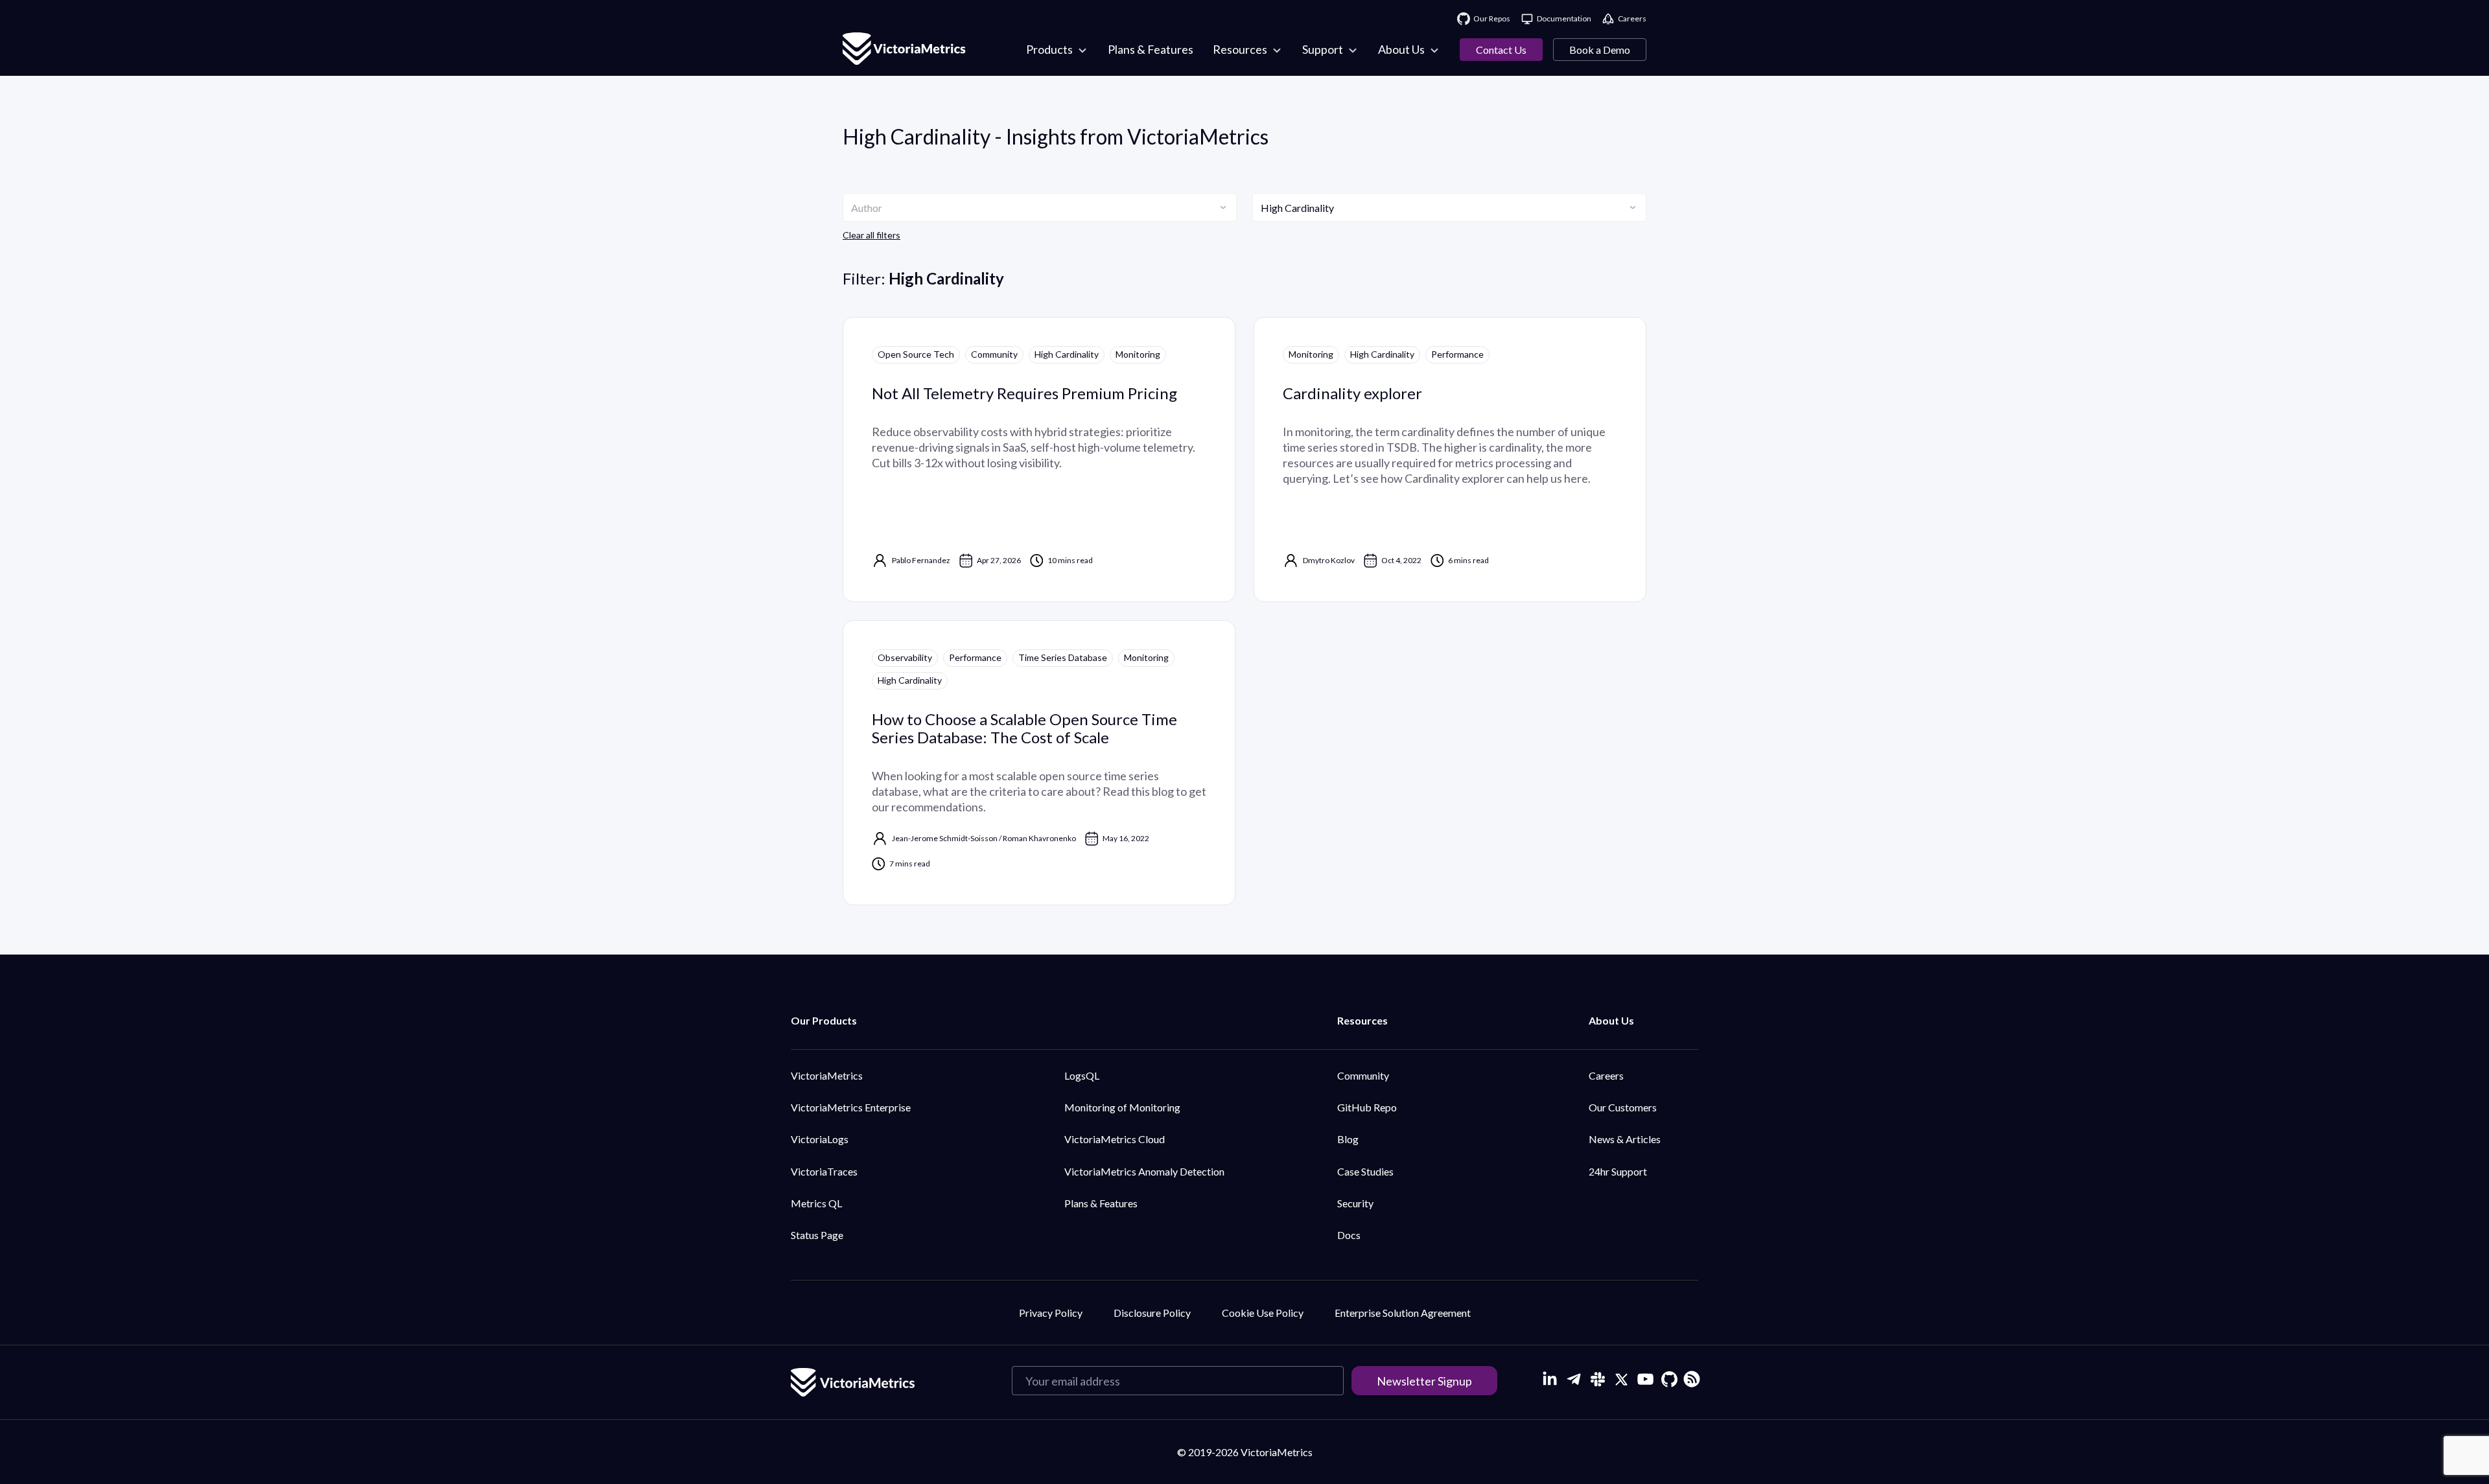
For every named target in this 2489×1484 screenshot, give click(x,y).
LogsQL (1082, 1075)
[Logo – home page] (904, 50)
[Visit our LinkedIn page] (1549, 1379)
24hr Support (1618, 1171)
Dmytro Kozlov (1329, 560)
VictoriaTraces (824, 1171)
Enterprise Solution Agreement (1403, 1313)
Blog (1348, 1139)
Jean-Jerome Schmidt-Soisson (945, 838)
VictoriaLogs (820, 1139)
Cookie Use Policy (1263, 1313)
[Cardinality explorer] (1450, 459)
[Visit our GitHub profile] (1669, 1379)
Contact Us (1501, 50)
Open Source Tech (916, 354)
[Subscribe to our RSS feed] (1690, 1377)
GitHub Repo (1367, 1107)
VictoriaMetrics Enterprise (851, 1107)
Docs (1349, 1235)
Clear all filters (871, 235)
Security (1355, 1203)
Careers (1606, 1075)
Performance (1457, 354)
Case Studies (1365, 1171)
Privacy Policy (1051, 1313)
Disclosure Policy (1152, 1313)
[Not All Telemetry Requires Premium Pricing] (1039, 459)
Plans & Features (1101, 1203)
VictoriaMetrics (827, 1075)
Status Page (817, 1235)
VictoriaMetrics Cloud (1115, 1139)
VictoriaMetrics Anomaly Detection (1144, 1171)
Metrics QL (816, 1203)
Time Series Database (1063, 657)
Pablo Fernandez (921, 560)
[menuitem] (1057, 50)
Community (994, 354)
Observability (905, 657)
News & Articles (1625, 1139)
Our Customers (1623, 1107)
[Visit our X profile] (1621, 1379)
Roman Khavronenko (1039, 838)
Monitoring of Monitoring (1122, 1107)
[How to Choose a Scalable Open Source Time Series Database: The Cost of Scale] (1039, 763)
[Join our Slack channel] (1597, 1379)
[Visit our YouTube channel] (1645, 1379)
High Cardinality (1067, 354)
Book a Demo (1600, 50)
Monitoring (1138, 354)
